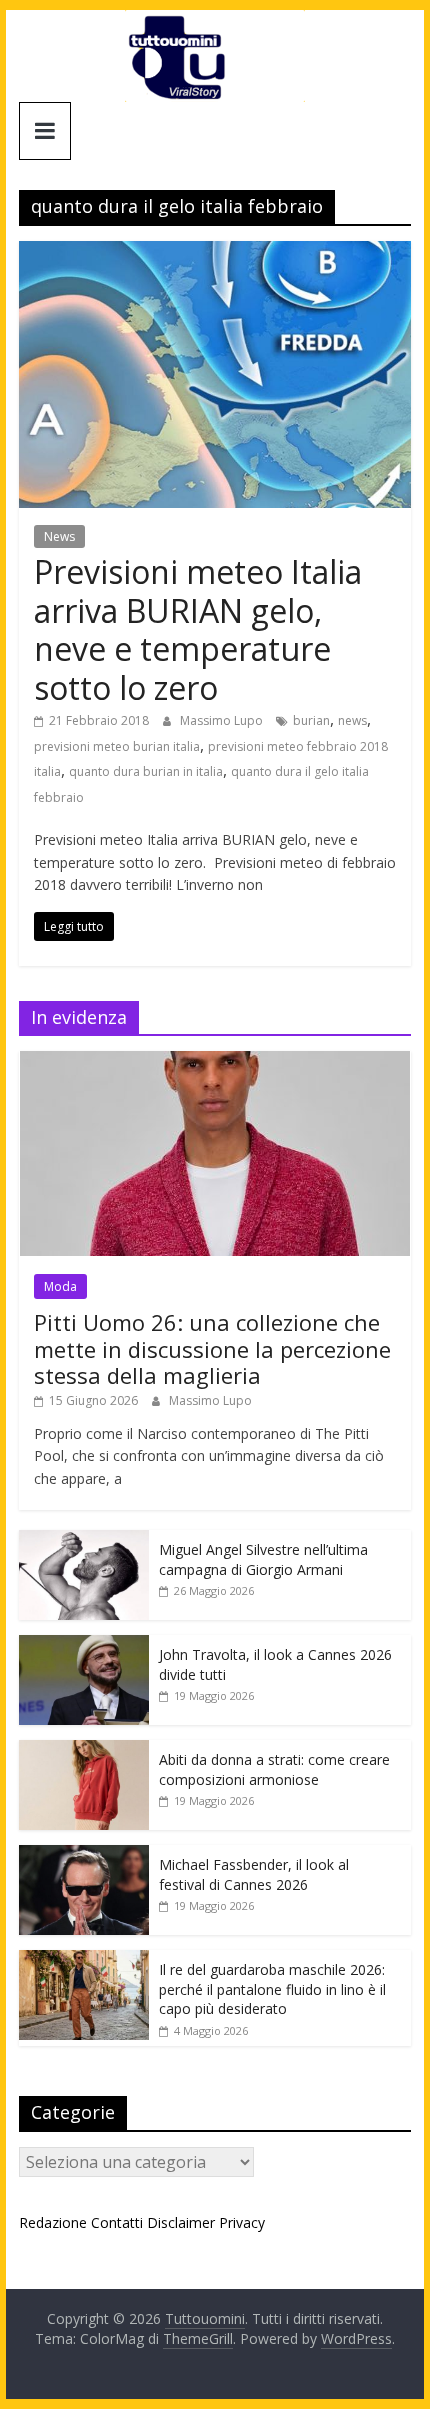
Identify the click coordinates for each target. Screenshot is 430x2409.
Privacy (242, 2222)
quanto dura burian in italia (146, 771)
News (59, 536)
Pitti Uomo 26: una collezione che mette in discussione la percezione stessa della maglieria (212, 1348)
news (352, 720)
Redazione (53, 2222)
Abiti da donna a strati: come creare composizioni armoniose (274, 1769)
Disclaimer (181, 2222)
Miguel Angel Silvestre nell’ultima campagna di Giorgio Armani (263, 1559)
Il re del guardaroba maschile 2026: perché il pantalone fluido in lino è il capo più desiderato (272, 1989)
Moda (60, 1286)
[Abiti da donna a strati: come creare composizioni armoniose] (84, 1750)
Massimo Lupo (223, 720)
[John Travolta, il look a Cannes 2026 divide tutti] (84, 1645)
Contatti (117, 2222)
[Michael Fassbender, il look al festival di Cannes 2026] (84, 1855)
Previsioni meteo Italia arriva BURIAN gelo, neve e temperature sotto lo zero (198, 629)
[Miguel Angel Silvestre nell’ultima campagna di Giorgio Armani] (84, 1540)
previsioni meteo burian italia (117, 746)
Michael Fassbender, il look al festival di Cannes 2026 (254, 1874)
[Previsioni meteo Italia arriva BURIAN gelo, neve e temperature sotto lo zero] (215, 253)
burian (311, 720)
